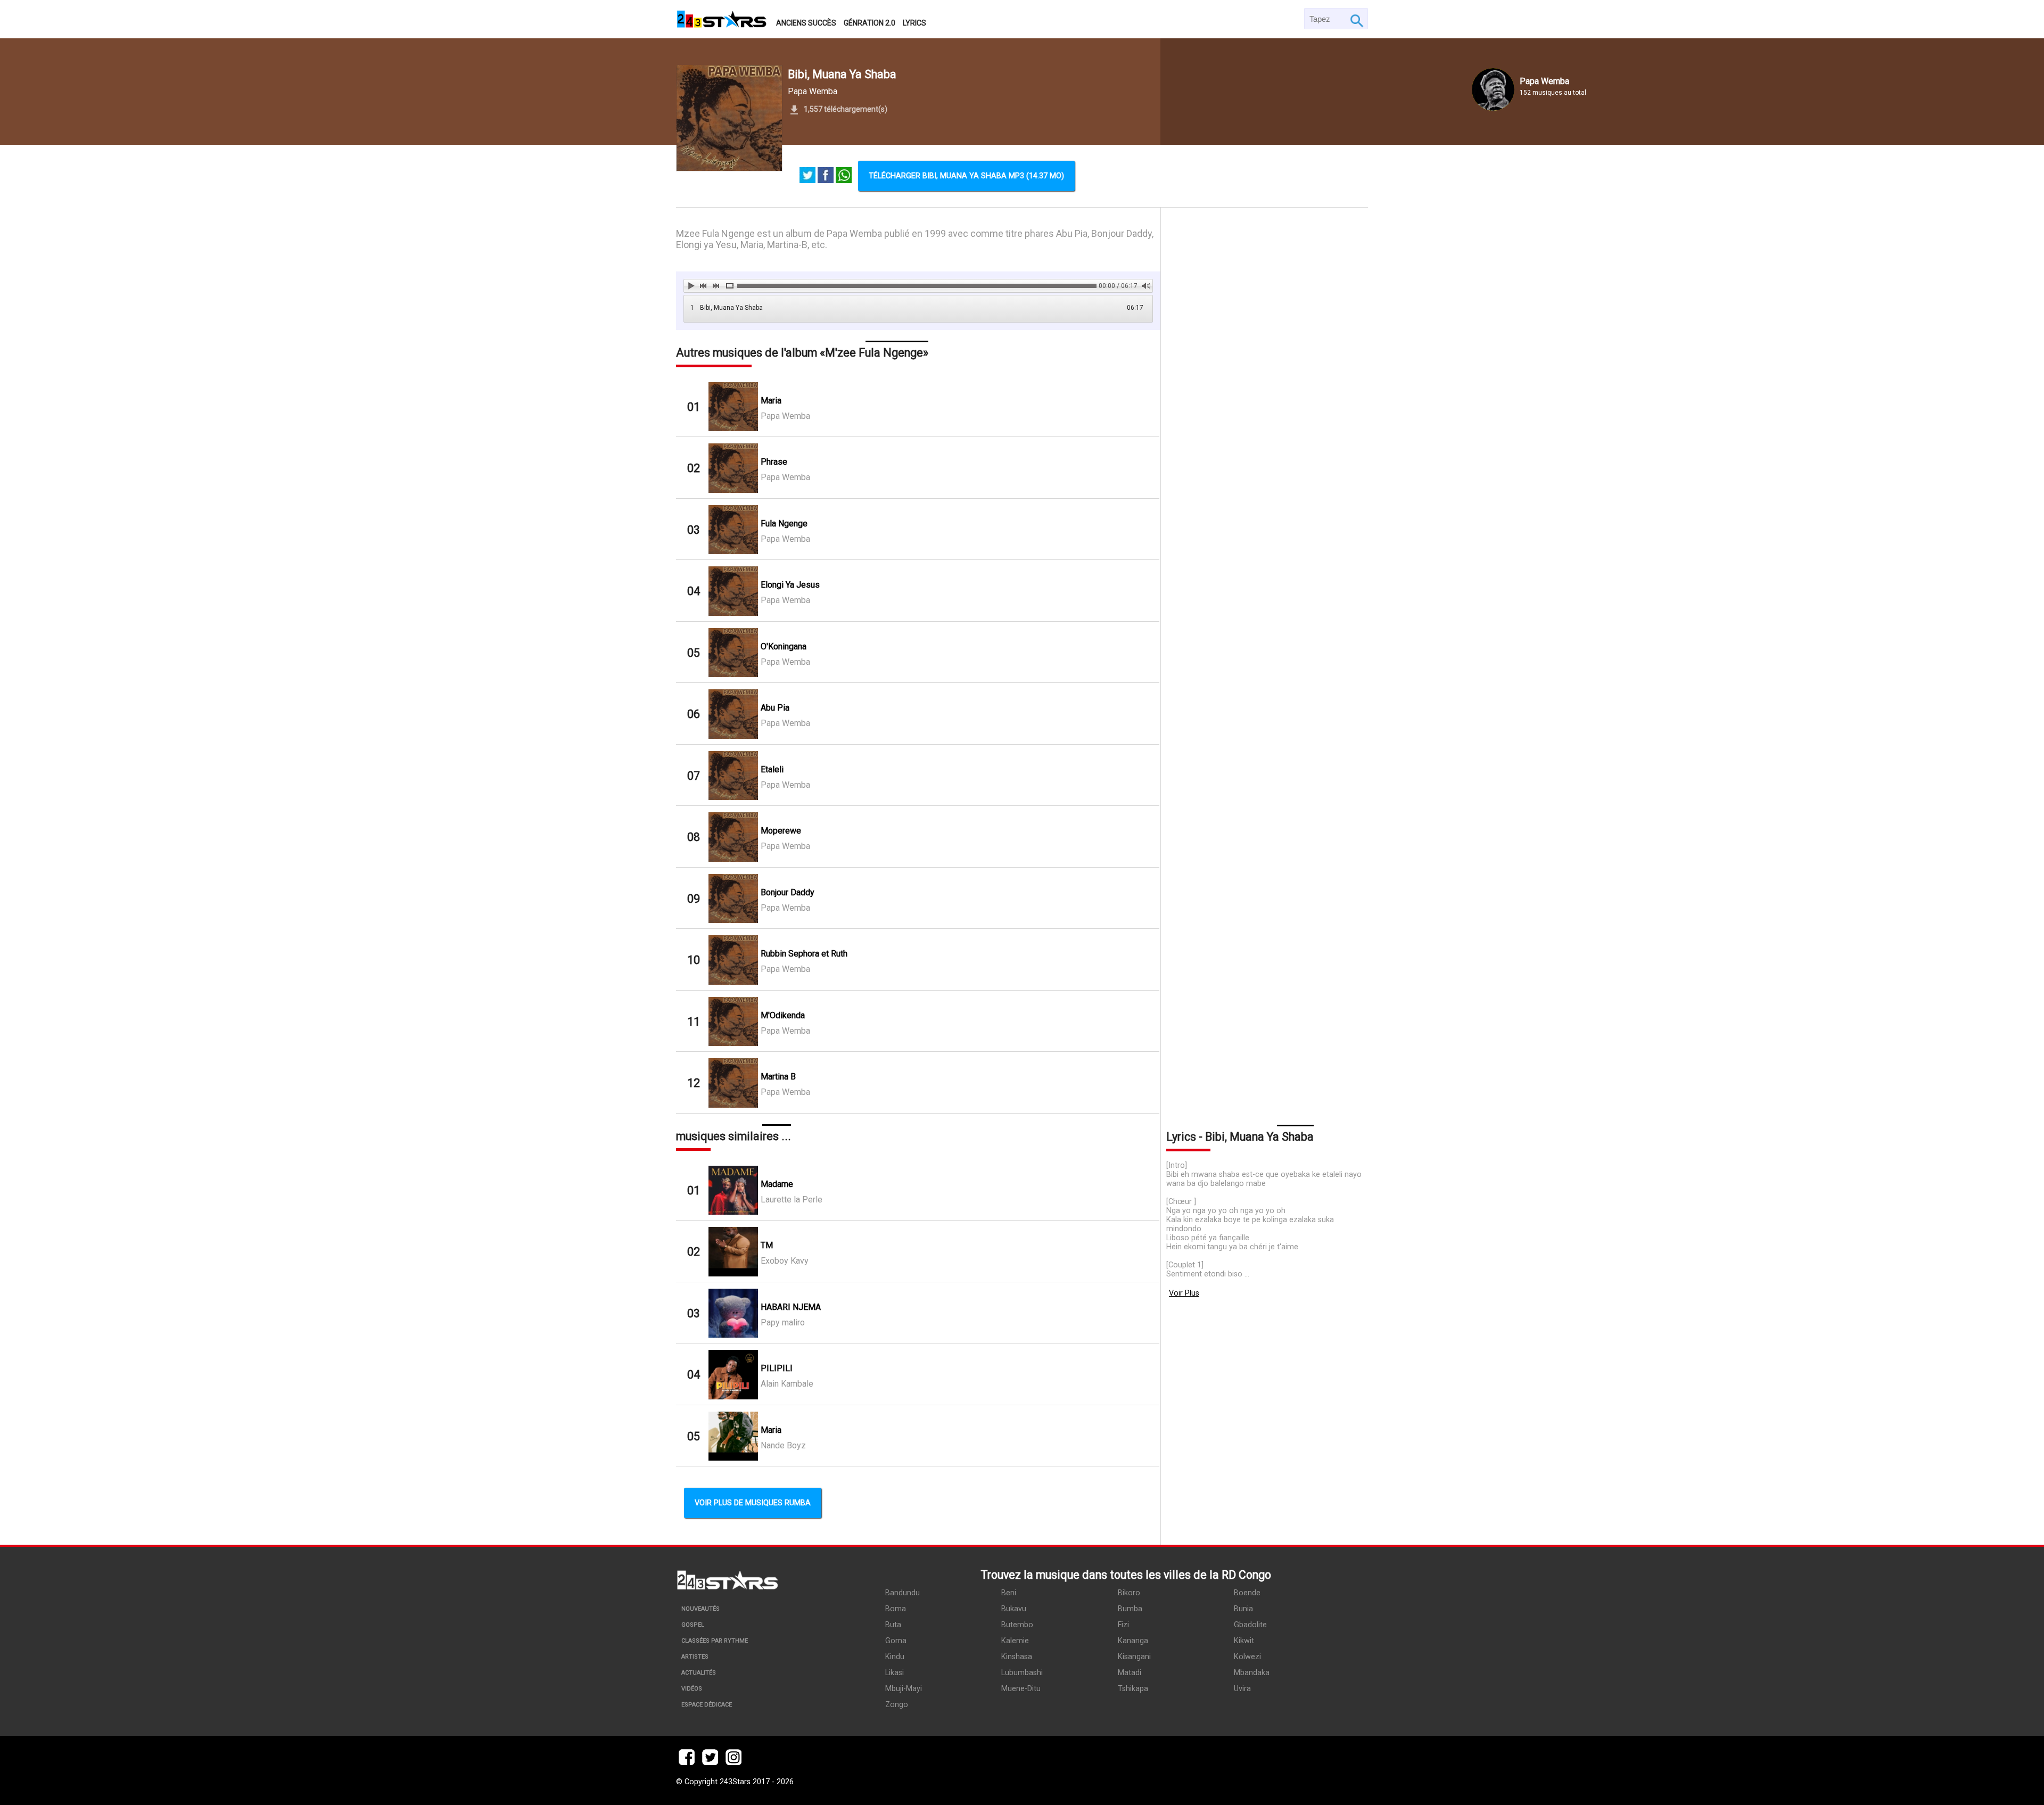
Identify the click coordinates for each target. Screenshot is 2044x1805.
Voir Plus (1184, 1293)
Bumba (1130, 1609)
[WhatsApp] (844, 176)
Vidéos (692, 1689)
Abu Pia (775, 708)
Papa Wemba (813, 91)
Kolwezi (1247, 1657)
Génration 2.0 (869, 23)
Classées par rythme (715, 1641)
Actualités (699, 1673)
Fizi (1123, 1625)
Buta (893, 1625)
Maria (771, 401)
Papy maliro (783, 1322)
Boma (896, 1609)
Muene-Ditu (1021, 1689)
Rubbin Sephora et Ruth (804, 954)
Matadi (1130, 1673)
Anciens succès (806, 23)
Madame (777, 1184)
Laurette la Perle (792, 1200)
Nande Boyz (783, 1445)
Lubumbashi (1022, 1673)
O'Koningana (784, 646)
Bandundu (903, 1593)
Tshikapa (1133, 1689)
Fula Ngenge (784, 524)
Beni (1009, 1593)
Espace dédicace (707, 1705)
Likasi (895, 1673)
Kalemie (1015, 1641)
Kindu (895, 1657)
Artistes (695, 1657)
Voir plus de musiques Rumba (753, 1503)
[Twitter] (807, 176)
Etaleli (772, 769)
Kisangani (1134, 1657)
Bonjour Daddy (788, 892)
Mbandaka (1252, 1673)
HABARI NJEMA (791, 1307)
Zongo (897, 1705)
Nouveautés (700, 1609)
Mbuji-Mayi (904, 1689)
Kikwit (1244, 1641)
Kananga (1133, 1641)
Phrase (774, 462)
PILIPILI (777, 1368)
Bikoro (1129, 1593)
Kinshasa (1017, 1657)
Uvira (1242, 1689)
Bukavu (1014, 1609)
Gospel (693, 1625)
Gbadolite (1250, 1625)
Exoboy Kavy (785, 1261)
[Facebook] (826, 176)
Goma (896, 1641)
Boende (1247, 1593)
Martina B (778, 1077)
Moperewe (781, 831)
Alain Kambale (787, 1384)
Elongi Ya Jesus (790, 585)
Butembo (1017, 1625)
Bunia (1243, 1609)
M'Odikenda (783, 1015)
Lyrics (914, 23)
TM (767, 1245)
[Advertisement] (1264, 664)
